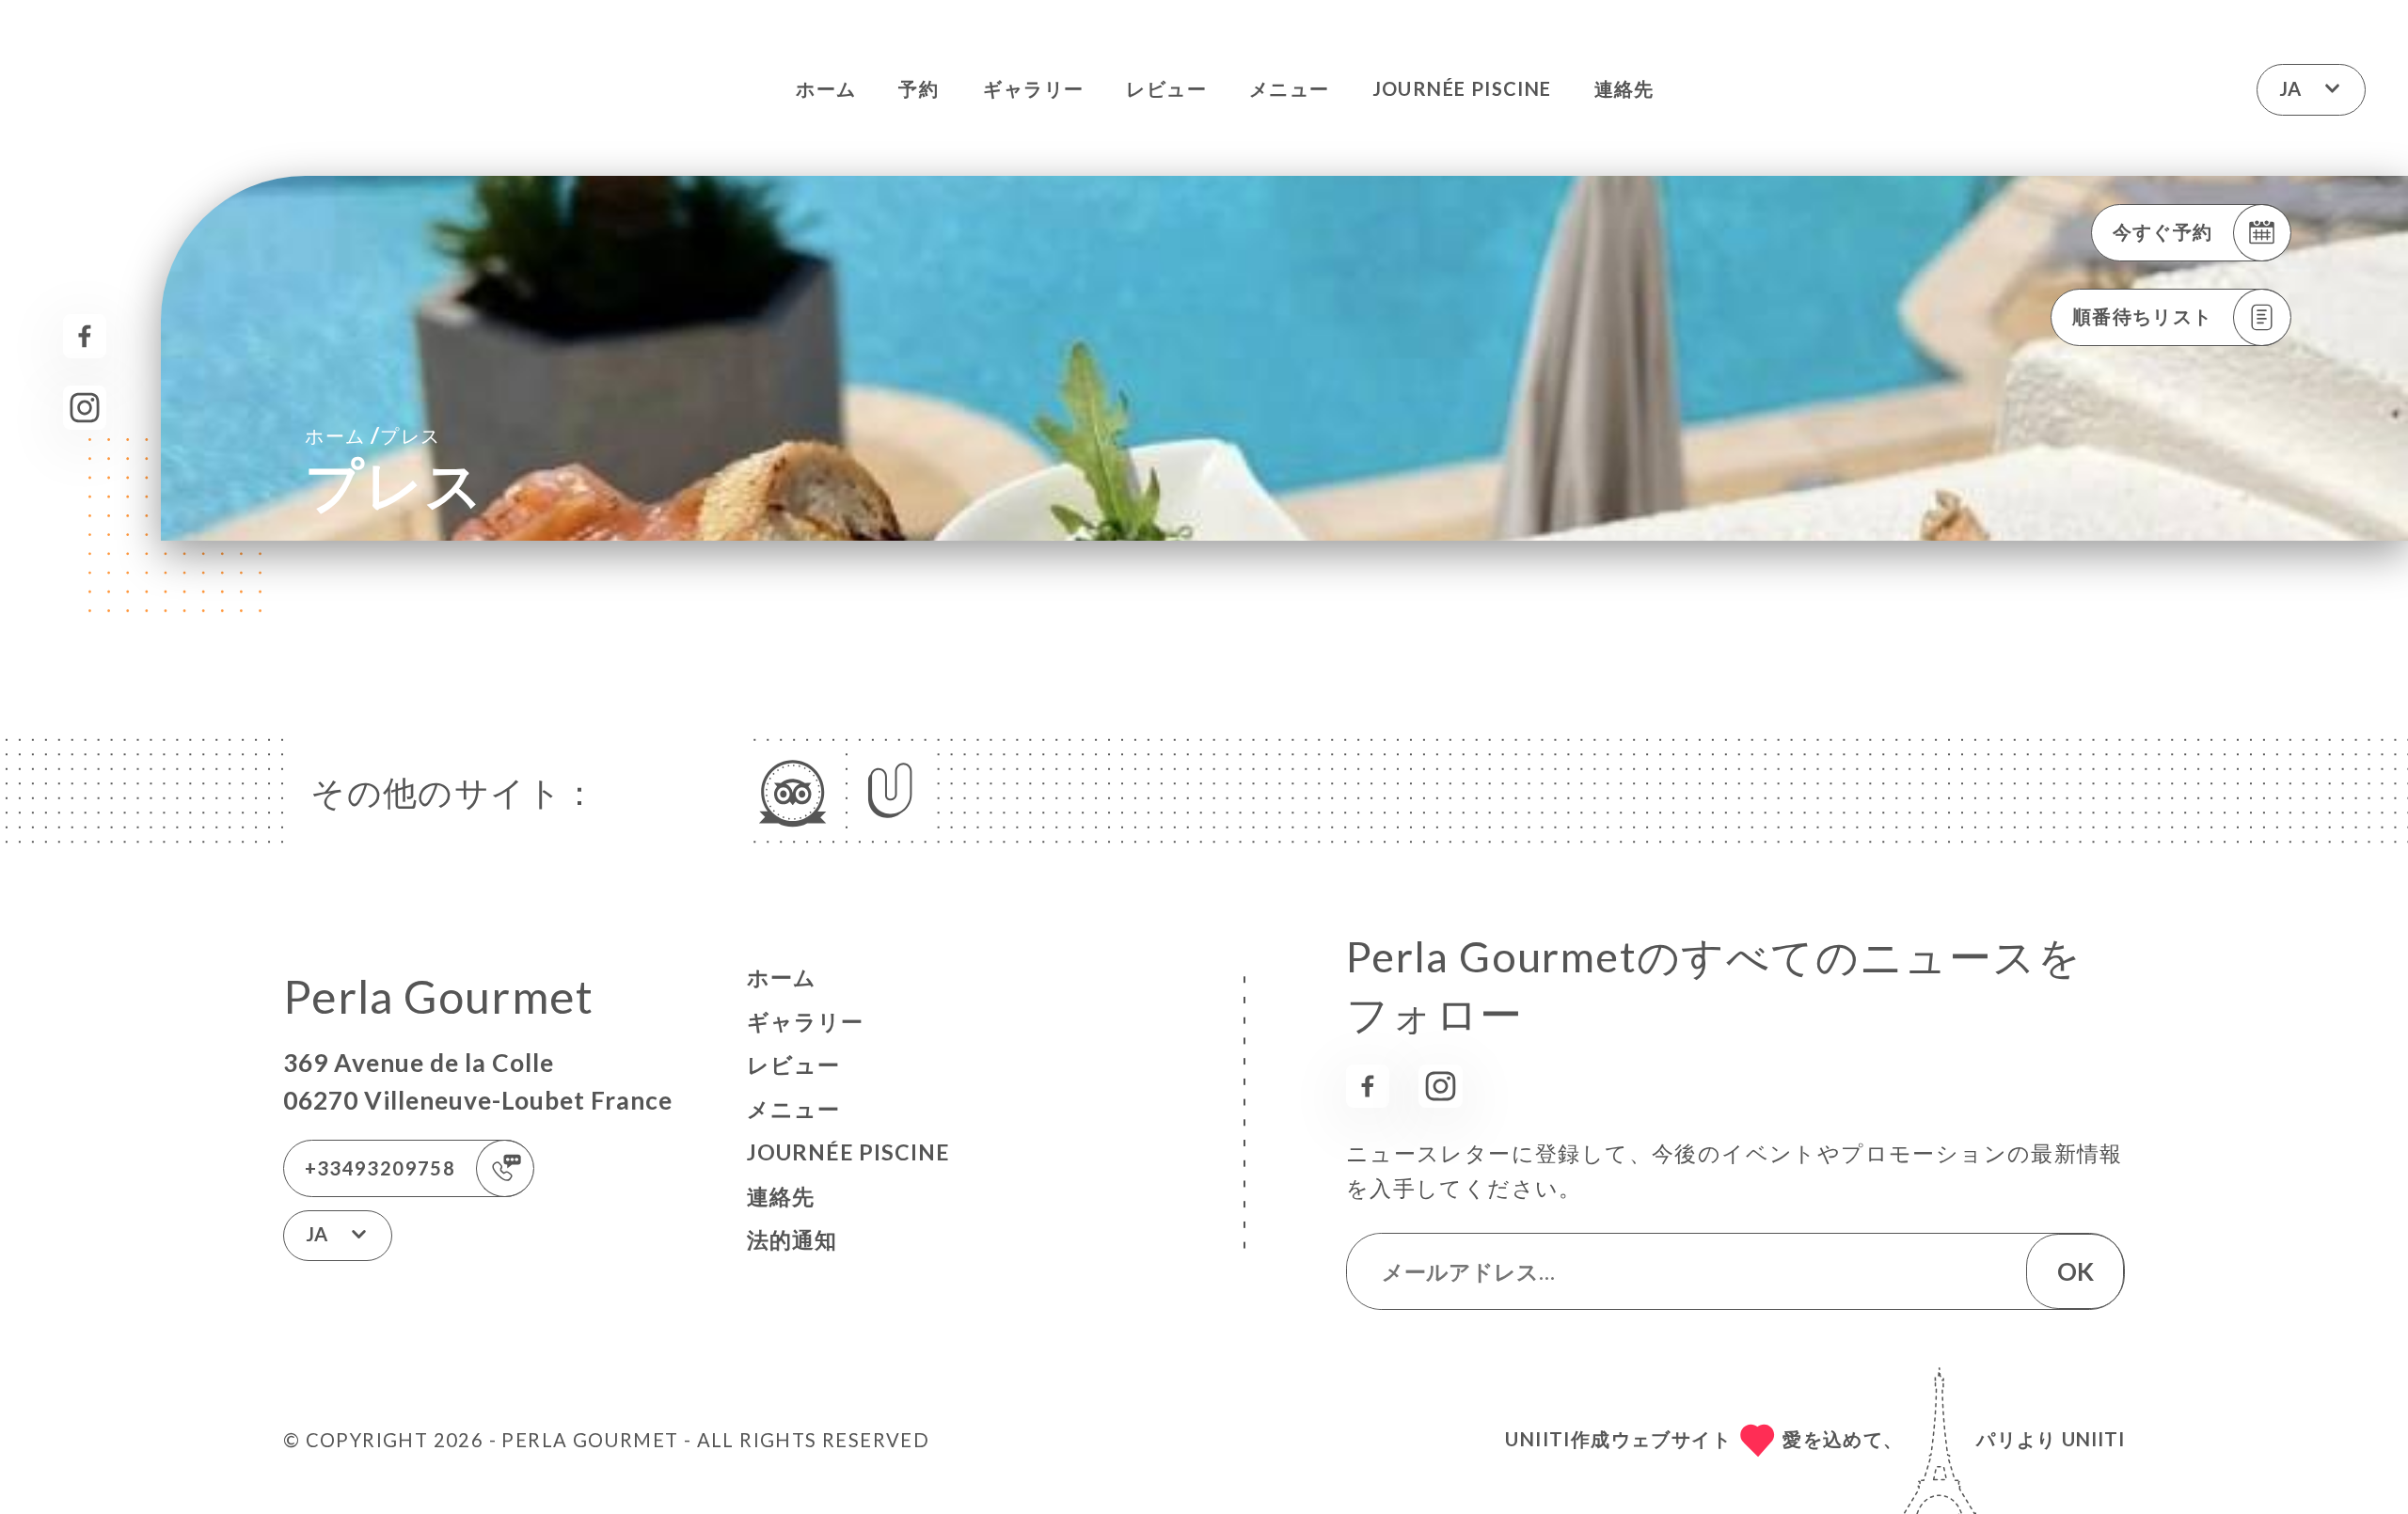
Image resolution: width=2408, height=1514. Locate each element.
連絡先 (1624, 88)
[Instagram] (85, 408)
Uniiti (2093, 1439)
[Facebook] (85, 336)
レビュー (1166, 88)
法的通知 (792, 1239)
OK (2075, 1271)
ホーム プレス (372, 434)
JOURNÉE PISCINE (1462, 88)
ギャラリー (1033, 88)
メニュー (1290, 88)
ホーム (826, 88)
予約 (919, 88)
